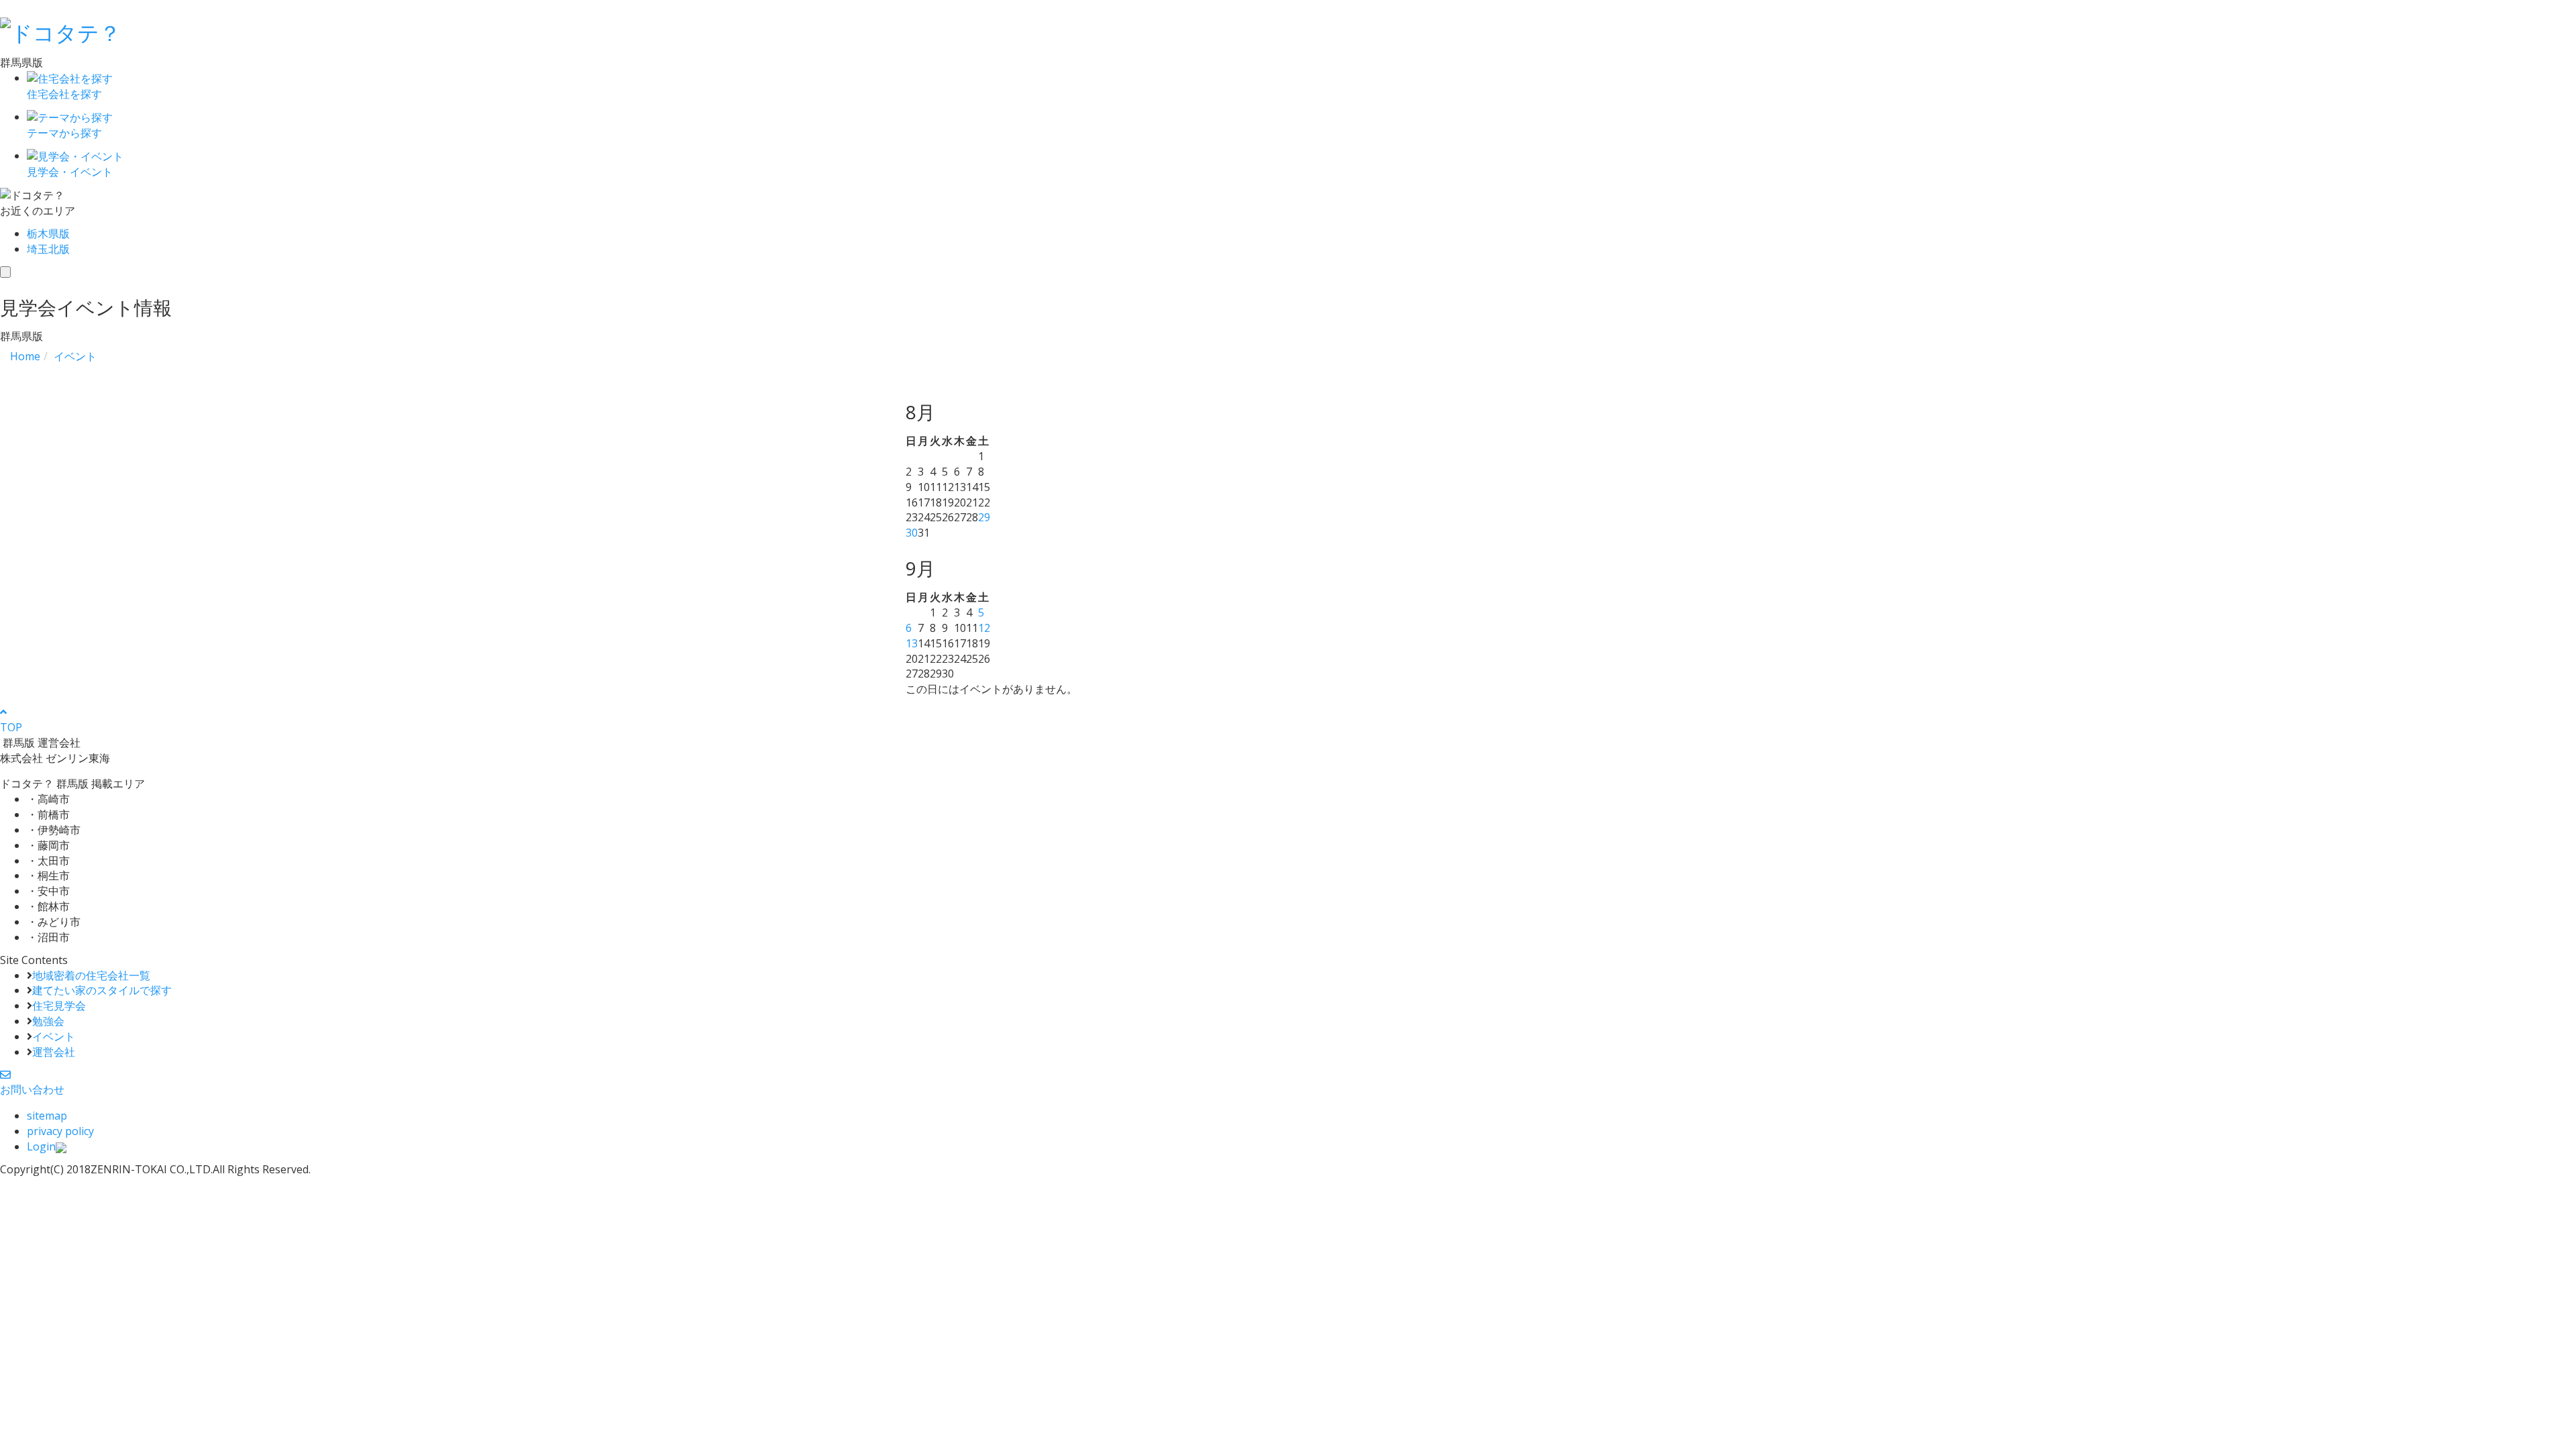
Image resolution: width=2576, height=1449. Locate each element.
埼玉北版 (48, 249)
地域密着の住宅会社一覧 (91, 975)
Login (41, 1146)
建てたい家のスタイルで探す (102, 990)
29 (984, 517)
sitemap (47, 1116)
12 (984, 628)
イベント (54, 1036)
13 (912, 643)
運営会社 (54, 1052)
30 (912, 533)
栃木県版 (48, 233)
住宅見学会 (59, 1006)
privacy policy (60, 1131)
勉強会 (48, 1021)
